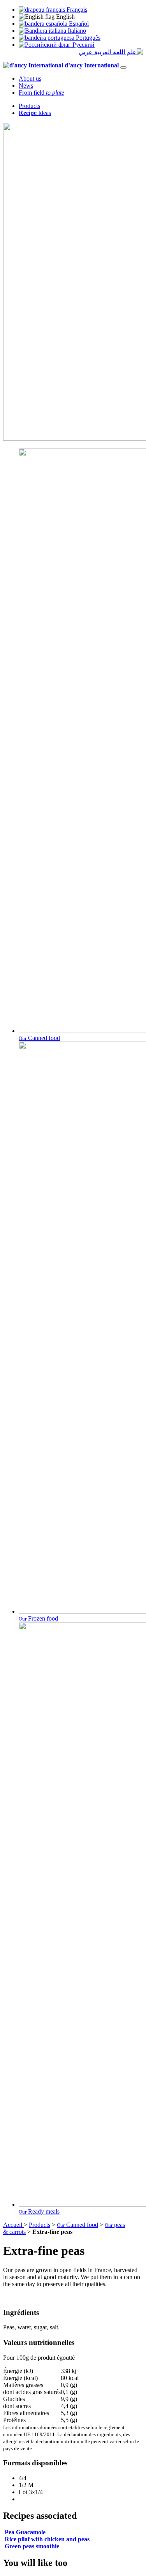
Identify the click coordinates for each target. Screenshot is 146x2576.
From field (41, 93)
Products (29, 106)
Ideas (35, 113)
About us (30, 79)
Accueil (13, 2225)
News (26, 86)
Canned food (77, 2225)
